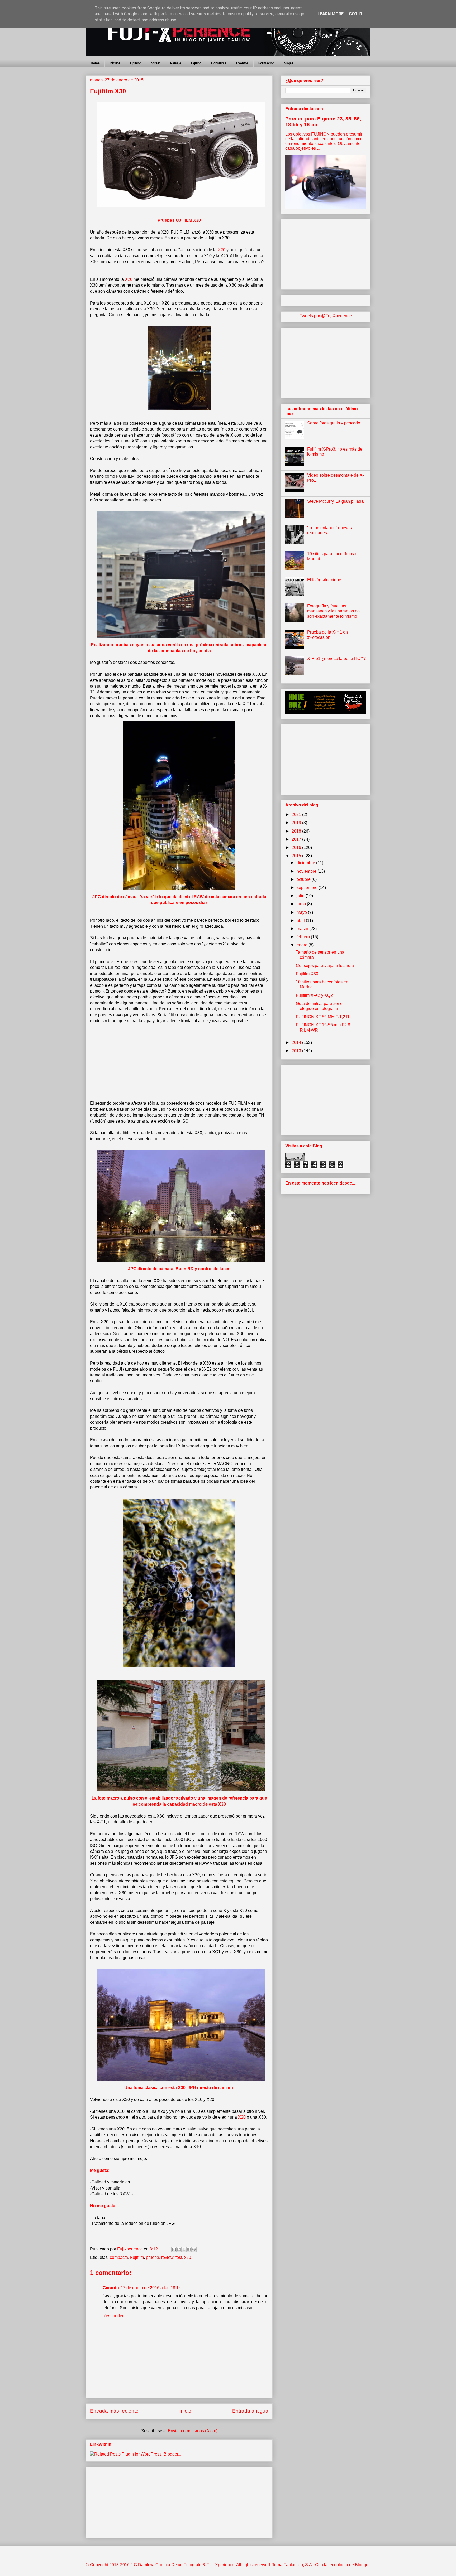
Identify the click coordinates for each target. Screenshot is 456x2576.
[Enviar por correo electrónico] (174, 2249)
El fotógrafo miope (324, 580)
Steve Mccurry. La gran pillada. (336, 501)
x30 (188, 2257)
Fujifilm (137, 2257)
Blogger (362, 2565)
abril (301, 920)
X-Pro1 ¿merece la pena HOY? (336, 658)
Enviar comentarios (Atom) (193, 2431)
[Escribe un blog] (179, 2249)
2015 (297, 856)
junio (302, 904)
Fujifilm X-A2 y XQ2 (314, 995)
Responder (113, 2316)
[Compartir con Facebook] (189, 2249)
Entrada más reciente (114, 2411)
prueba (153, 2257)
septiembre (308, 888)
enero (303, 945)
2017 (297, 839)
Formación (266, 63)
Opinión (136, 63)
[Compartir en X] (184, 2249)
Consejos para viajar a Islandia (325, 966)
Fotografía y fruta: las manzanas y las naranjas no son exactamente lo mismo (333, 611)
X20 (242, 2117)
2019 (297, 823)
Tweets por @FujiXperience (326, 316)
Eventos (242, 63)
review (167, 2257)
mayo (302, 912)
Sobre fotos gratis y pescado (334, 423)
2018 (297, 831)
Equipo (196, 63)
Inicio (185, 2411)
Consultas (219, 63)
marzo (303, 929)
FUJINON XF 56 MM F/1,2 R (323, 1017)
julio (301, 896)
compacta (119, 2257)
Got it (356, 14)
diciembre (306, 863)
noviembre (307, 871)
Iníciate (115, 63)
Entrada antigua (250, 2411)
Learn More (331, 14)
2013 (297, 1051)
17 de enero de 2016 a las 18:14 (151, 2288)
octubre (304, 879)
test (179, 2257)
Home (95, 63)
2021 (297, 815)
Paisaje (176, 63)
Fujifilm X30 (307, 974)
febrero (304, 937)
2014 (297, 1043)
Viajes (289, 63)
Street (156, 63)
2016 (297, 847)
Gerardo (111, 2288)
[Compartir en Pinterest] (194, 2249)
